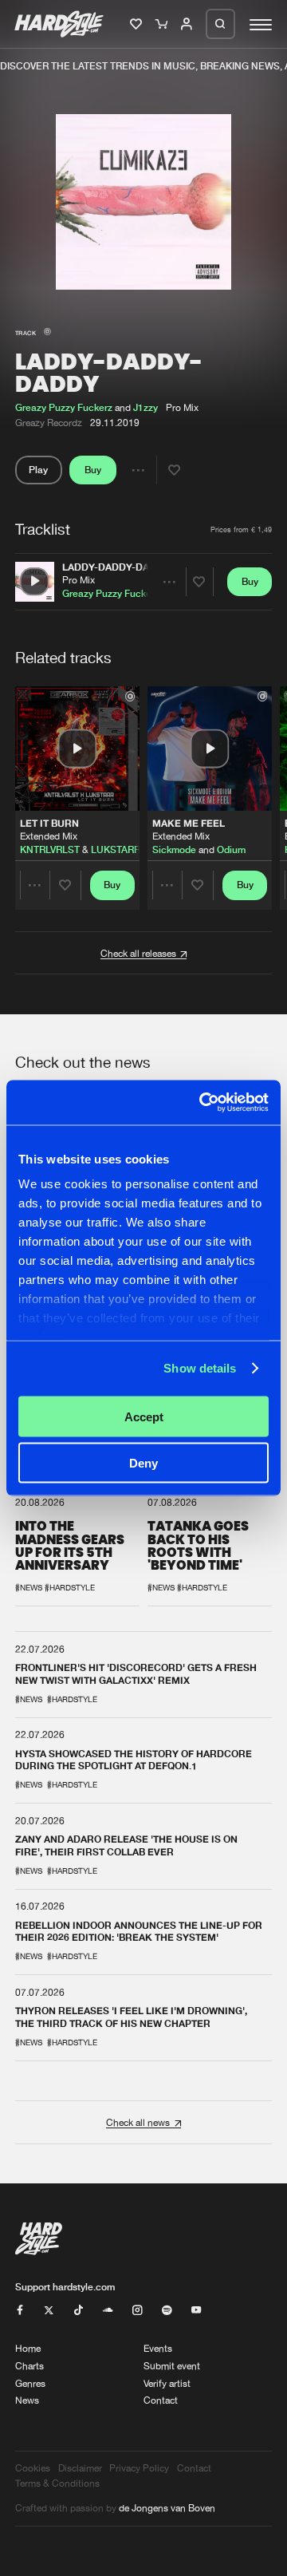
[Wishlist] (138, 25)
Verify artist (167, 2383)
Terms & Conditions (57, 2483)
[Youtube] (196, 2311)
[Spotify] (167, 2311)
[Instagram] (137, 2311)
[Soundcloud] (108, 2311)
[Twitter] (49, 2311)
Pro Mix (79, 580)
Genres (30, 2383)
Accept (144, 1416)
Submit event (172, 2366)
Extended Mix (49, 837)
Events (158, 2348)
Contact (161, 2400)
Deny (143, 1463)
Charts (29, 2366)
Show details (200, 1368)
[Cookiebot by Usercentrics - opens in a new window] (202, 1103)
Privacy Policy (139, 2468)
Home (28, 2348)
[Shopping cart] (163, 25)
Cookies (33, 2468)
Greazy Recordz (49, 423)
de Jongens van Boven (167, 2508)
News (27, 2400)
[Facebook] (20, 2311)
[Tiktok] (78, 2311)
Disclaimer (80, 2468)
